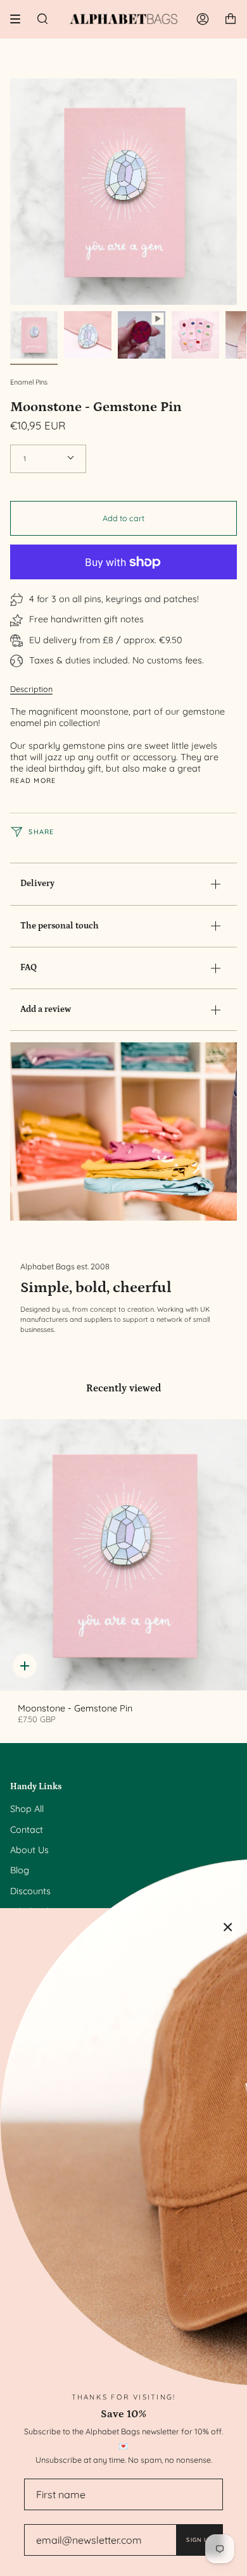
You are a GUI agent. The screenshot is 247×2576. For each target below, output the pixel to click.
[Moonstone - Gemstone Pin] (123, 1555)
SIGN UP (199, 2540)
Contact (27, 1830)
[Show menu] (20, 19)
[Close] (228, 1927)
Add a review (46, 1009)
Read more (33, 781)
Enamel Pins (29, 382)
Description (31, 689)
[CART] (231, 19)
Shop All (27, 1809)
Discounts (30, 1891)
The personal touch (60, 926)
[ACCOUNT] (203, 19)
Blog (20, 1870)
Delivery (37, 884)
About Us (29, 1850)
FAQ (28, 968)
